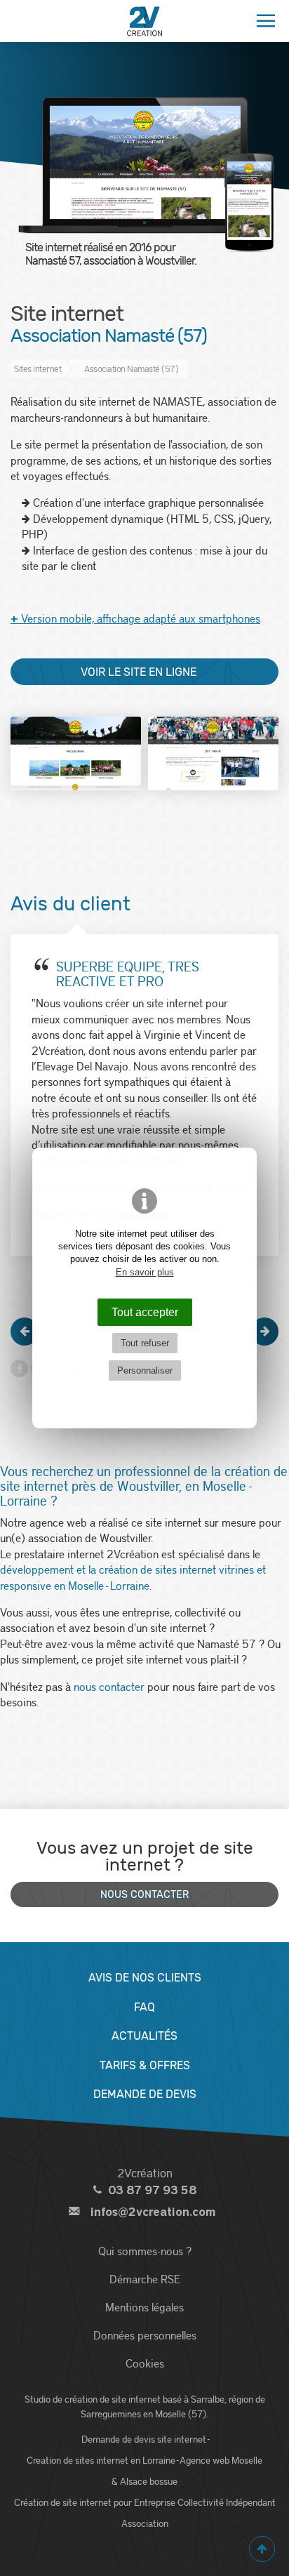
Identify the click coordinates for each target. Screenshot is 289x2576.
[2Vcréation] (144, 21)
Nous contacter (144, 1895)
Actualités (144, 2036)
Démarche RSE (145, 2279)
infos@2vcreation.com (153, 2212)
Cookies (145, 2363)
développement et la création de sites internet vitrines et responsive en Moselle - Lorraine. (133, 1577)
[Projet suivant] (264, 1332)
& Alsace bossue (144, 2481)
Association (145, 2523)
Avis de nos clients (145, 1978)
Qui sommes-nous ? (145, 2251)
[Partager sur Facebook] (19, 1368)
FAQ (144, 2007)
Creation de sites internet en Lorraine (101, 2460)
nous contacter (109, 1686)
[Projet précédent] (25, 1332)
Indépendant (251, 2502)
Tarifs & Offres (145, 2065)
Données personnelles (145, 2335)
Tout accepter (145, 1312)
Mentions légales (144, 2307)
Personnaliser (145, 1370)
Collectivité (201, 2502)
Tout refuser (145, 1343)
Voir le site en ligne (139, 672)
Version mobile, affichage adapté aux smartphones (135, 618)
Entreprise (155, 2502)
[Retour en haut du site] (262, 2549)
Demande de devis (145, 2094)
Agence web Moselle (221, 2460)
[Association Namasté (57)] (76, 753)
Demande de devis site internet (144, 2439)
